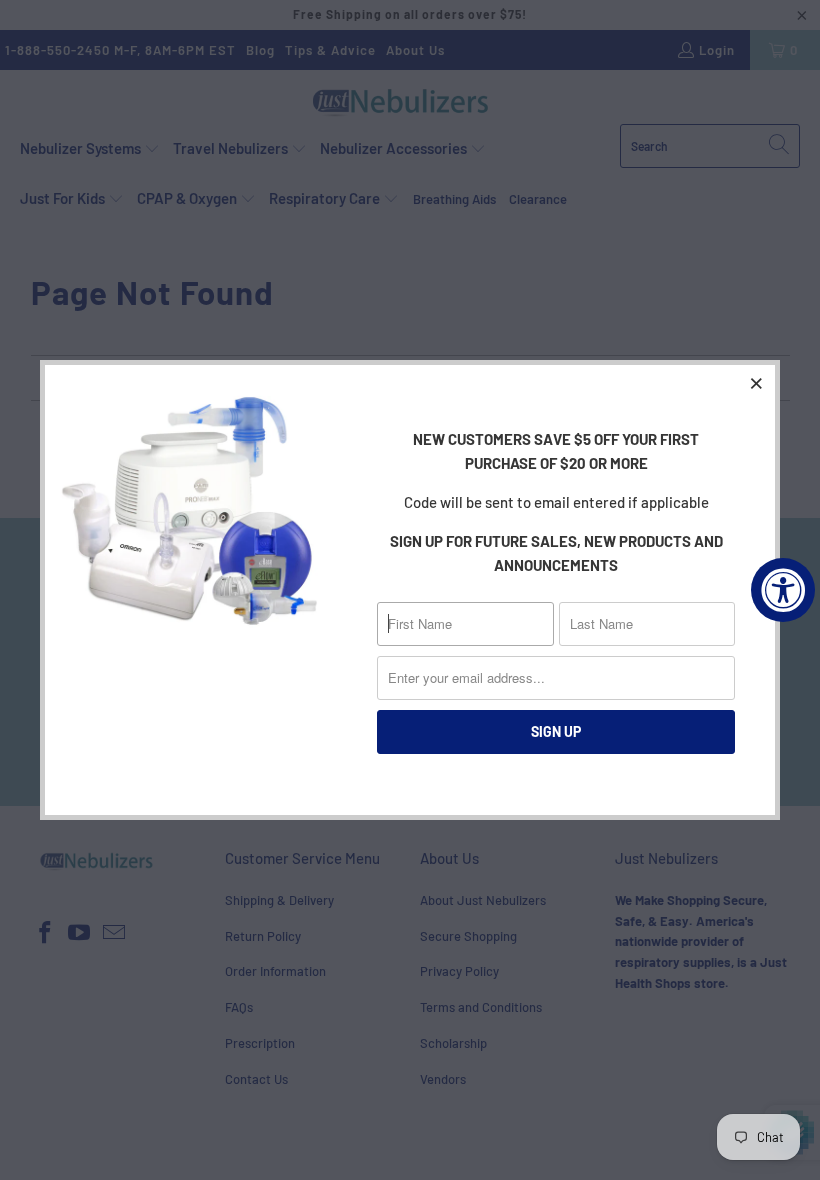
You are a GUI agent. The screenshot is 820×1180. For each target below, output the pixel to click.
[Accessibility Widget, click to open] (783, 590)
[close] (757, 383)
